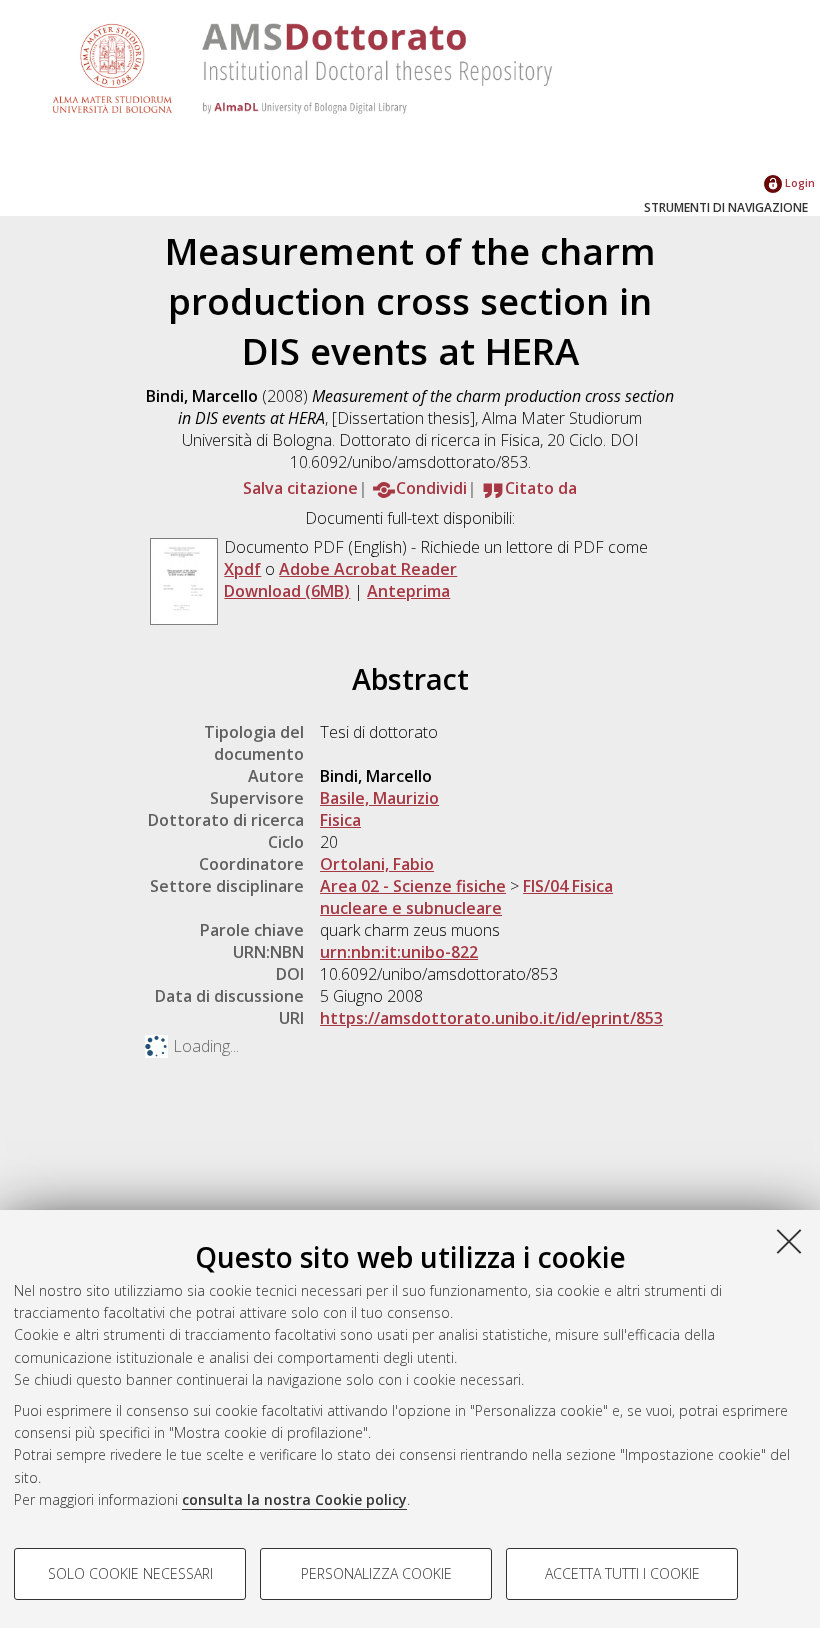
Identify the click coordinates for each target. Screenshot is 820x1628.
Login (798, 182)
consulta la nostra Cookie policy (294, 1499)
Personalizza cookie (376, 1573)
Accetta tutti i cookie (622, 1573)
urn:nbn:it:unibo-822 (399, 952)
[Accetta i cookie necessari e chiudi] (789, 1241)
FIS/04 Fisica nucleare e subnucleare (466, 897)
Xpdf (242, 569)
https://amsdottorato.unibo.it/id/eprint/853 (491, 1018)
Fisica (340, 820)
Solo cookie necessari (130, 1573)
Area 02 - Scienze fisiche (413, 886)
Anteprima (408, 591)
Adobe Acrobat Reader (368, 569)
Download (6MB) (287, 591)
